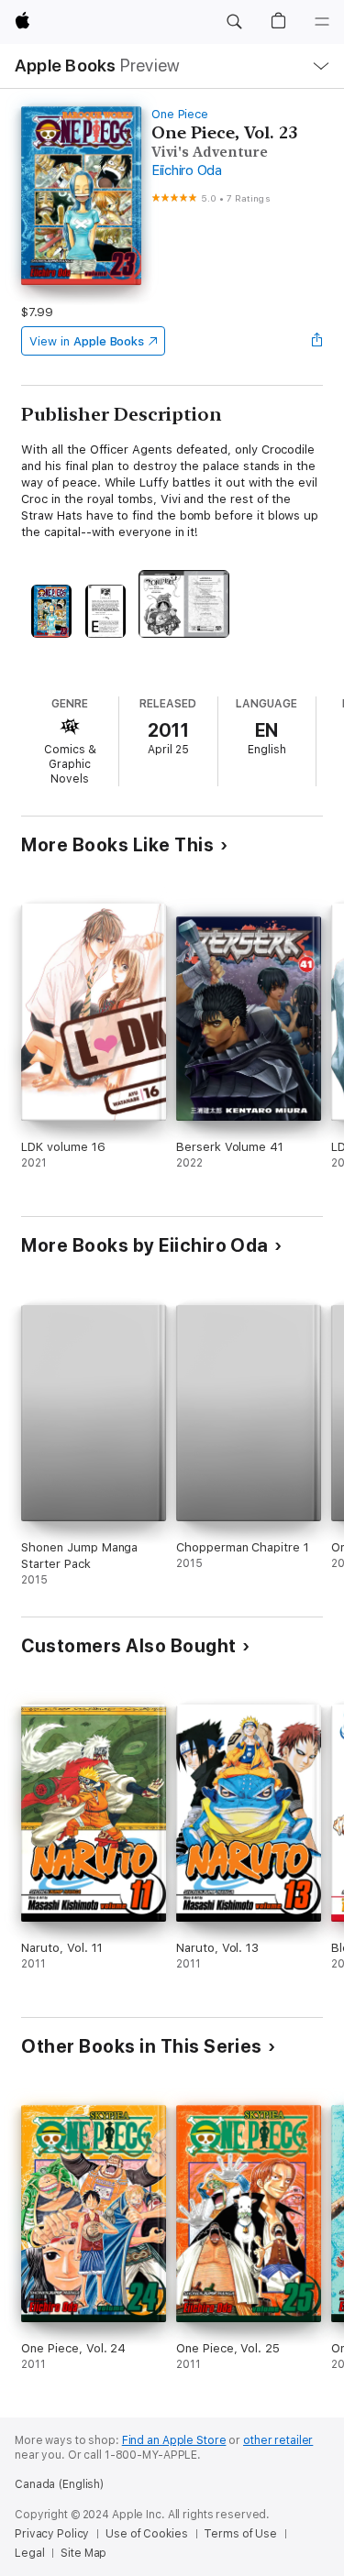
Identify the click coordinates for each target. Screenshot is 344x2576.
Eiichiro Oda (187, 170)
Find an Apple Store (174, 2440)
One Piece (180, 114)
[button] (234, 22)
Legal (29, 2553)
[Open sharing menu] (317, 341)
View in (87, 341)
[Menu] (322, 22)
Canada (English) (59, 2484)
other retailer (278, 2440)
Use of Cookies (146, 2534)
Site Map (83, 2553)
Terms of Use (240, 2534)
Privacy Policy (52, 2534)
